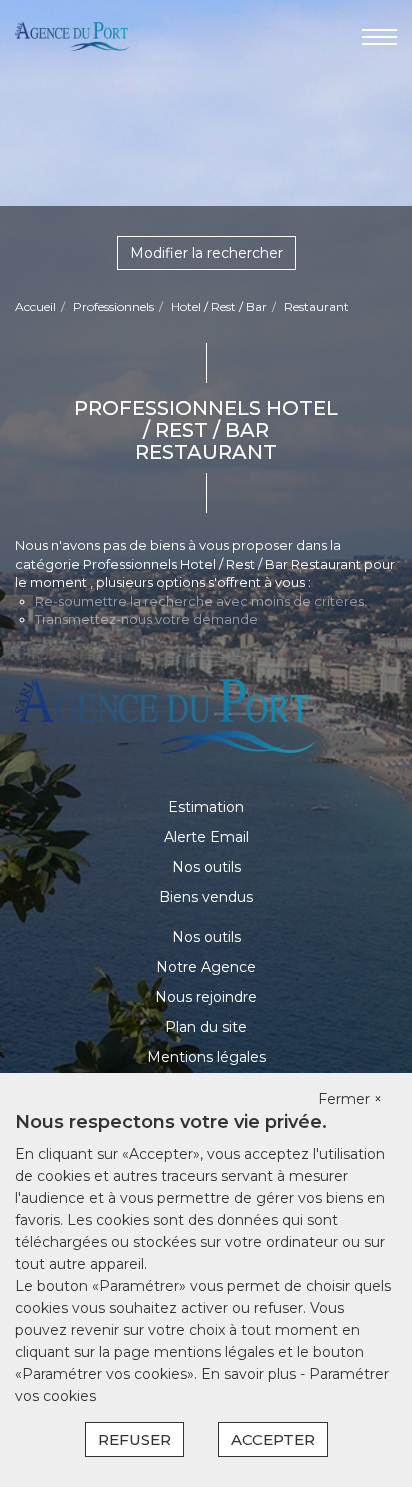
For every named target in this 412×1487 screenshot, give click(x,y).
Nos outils (206, 867)
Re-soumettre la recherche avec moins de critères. (201, 601)
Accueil (35, 306)
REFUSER (134, 1439)
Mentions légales (206, 1057)
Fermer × (350, 1099)
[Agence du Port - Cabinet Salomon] (72, 36)
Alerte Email (206, 837)
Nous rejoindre (206, 997)
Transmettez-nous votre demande (146, 619)
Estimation (206, 807)
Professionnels (113, 306)
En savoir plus (250, 1374)
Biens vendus (206, 897)
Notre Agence (206, 967)
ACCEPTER (273, 1439)
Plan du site (206, 1027)
